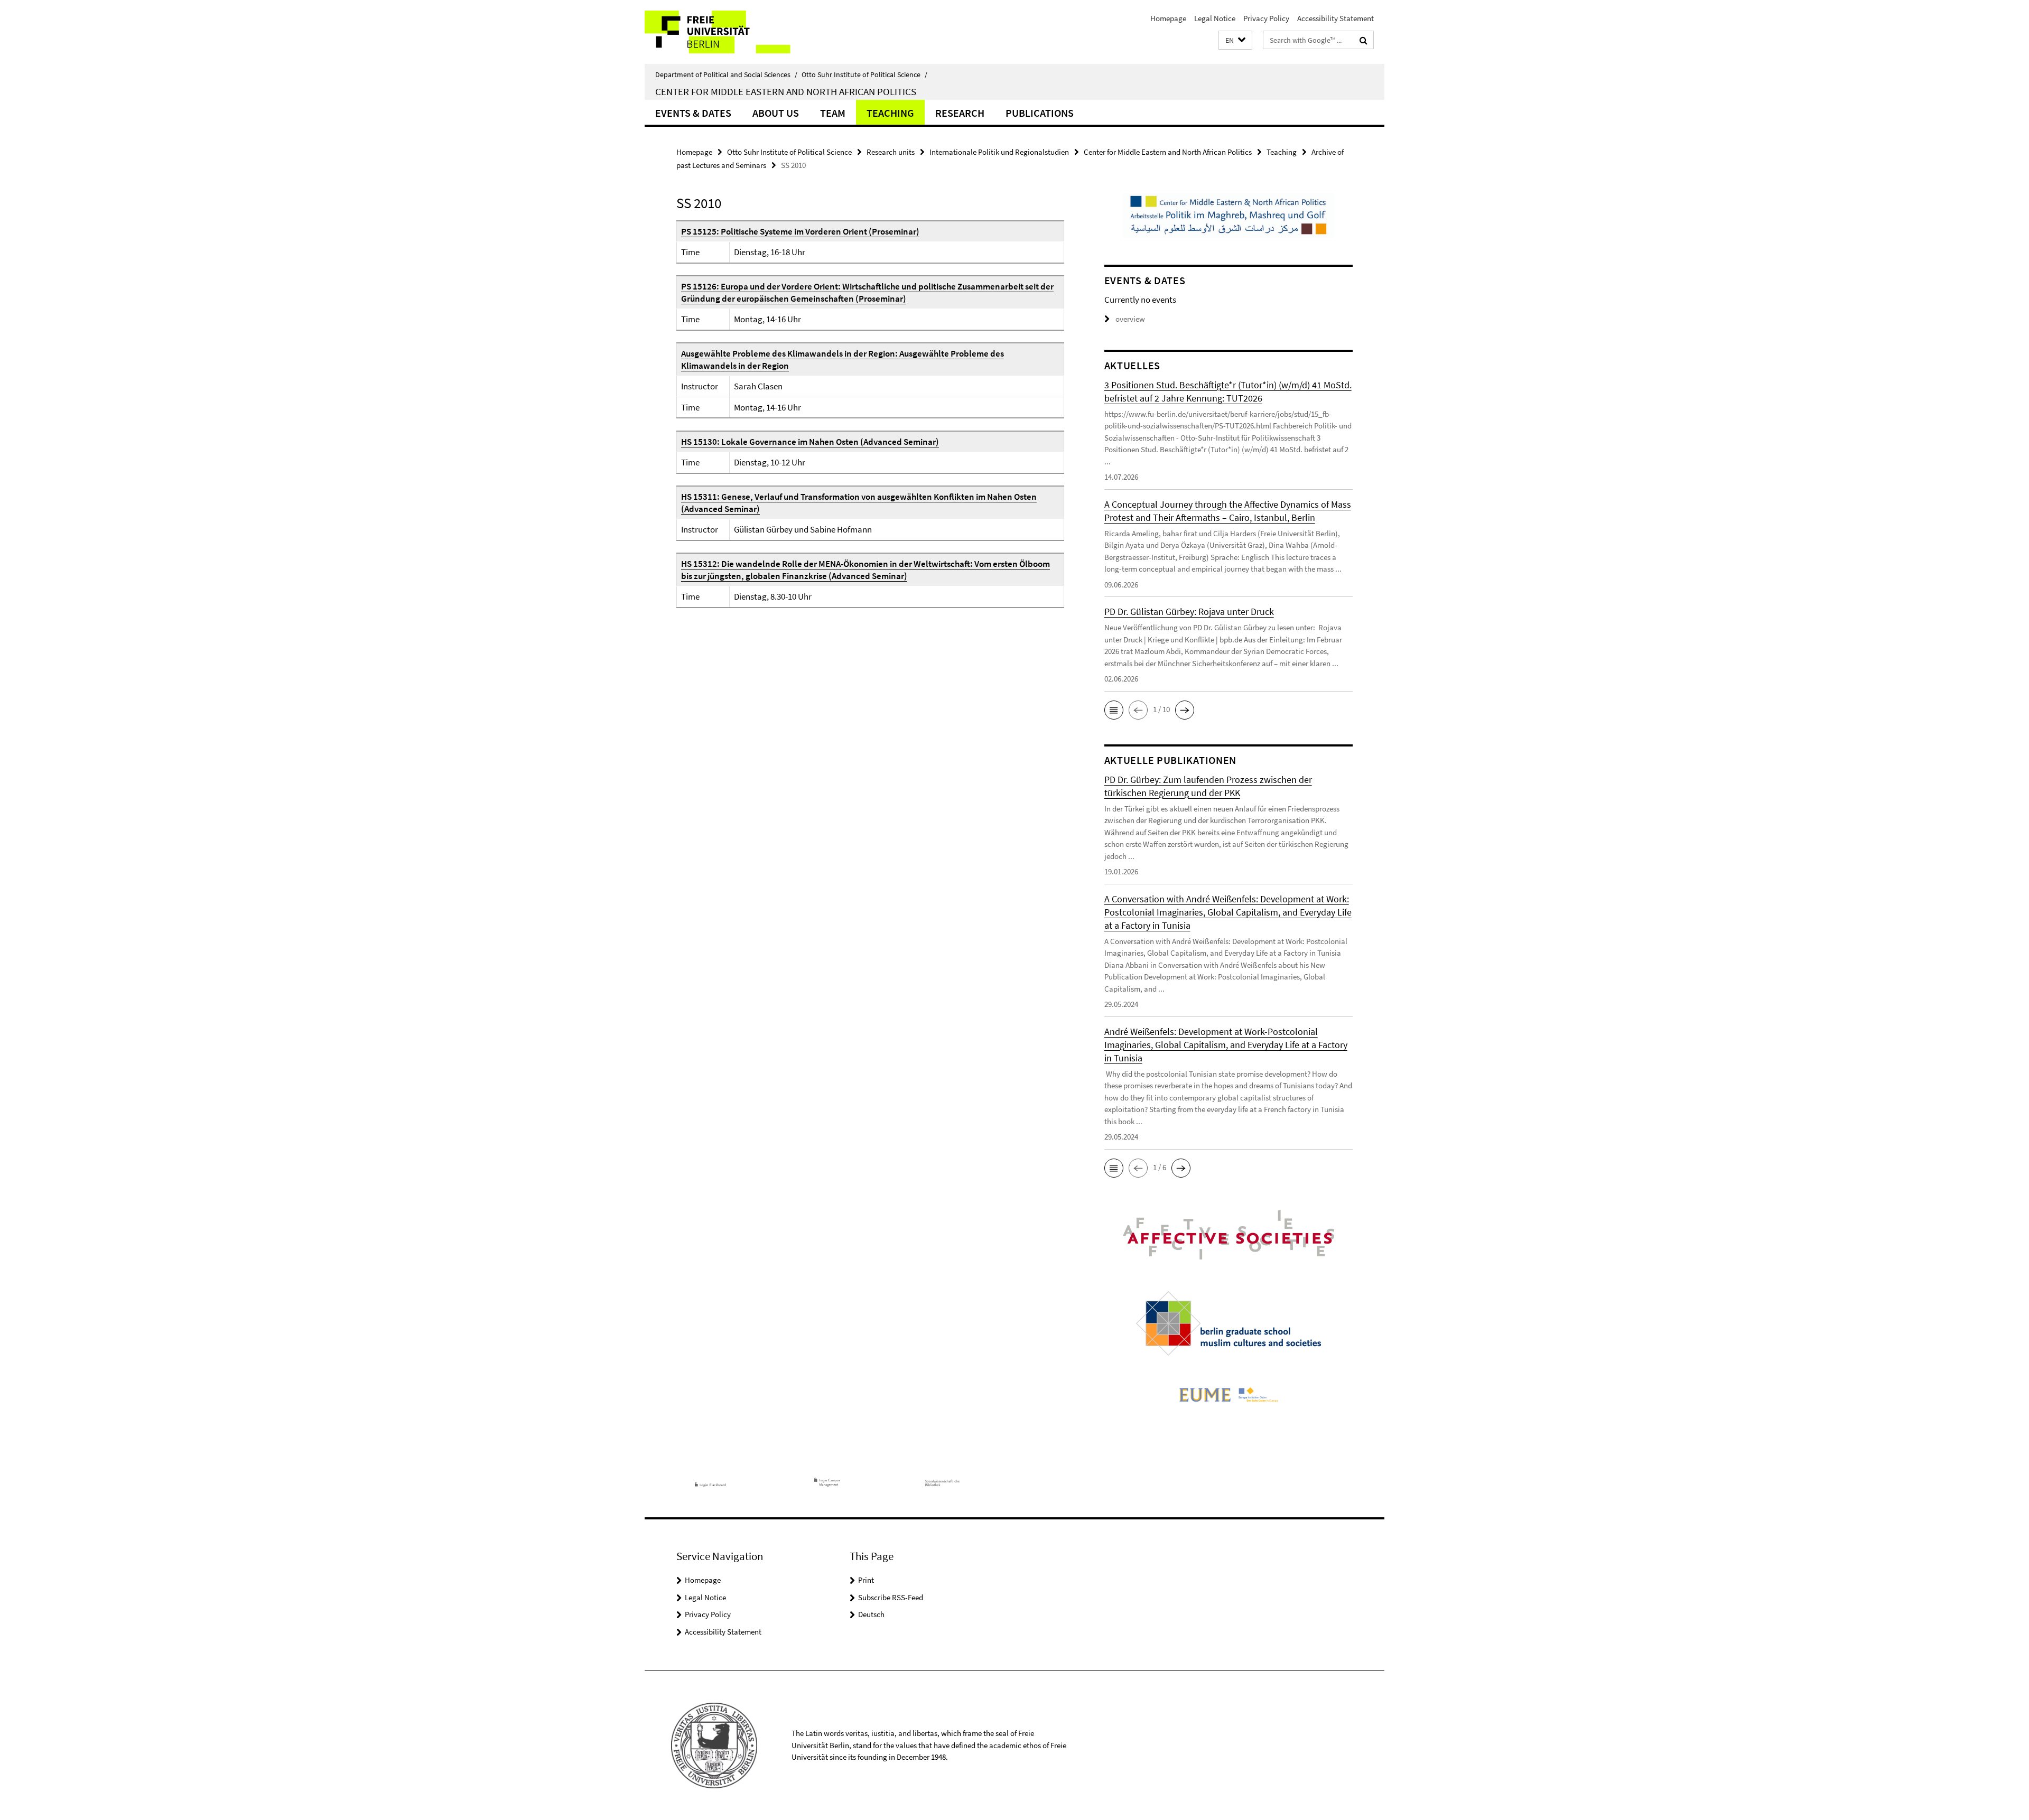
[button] (1235, 40)
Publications (1040, 113)
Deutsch (871, 1614)
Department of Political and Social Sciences (726, 74)
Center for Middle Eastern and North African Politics (786, 91)
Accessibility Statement (1335, 18)
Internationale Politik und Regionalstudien (999, 152)
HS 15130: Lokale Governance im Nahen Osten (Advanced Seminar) (810, 442)
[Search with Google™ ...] (1363, 40)
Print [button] (866, 1580)
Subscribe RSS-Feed (891, 1597)
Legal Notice (1215, 18)
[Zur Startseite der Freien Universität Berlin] (733, 32)
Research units (891, 152)
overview (1130, 319)
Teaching (890, 113)
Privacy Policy (1266, 18)
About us (776, 113)
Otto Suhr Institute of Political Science (864, 74)
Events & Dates (693, 113)
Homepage (1168, 18)
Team (833, 113)
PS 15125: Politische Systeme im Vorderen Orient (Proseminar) (800, 231)
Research (960, 113)
